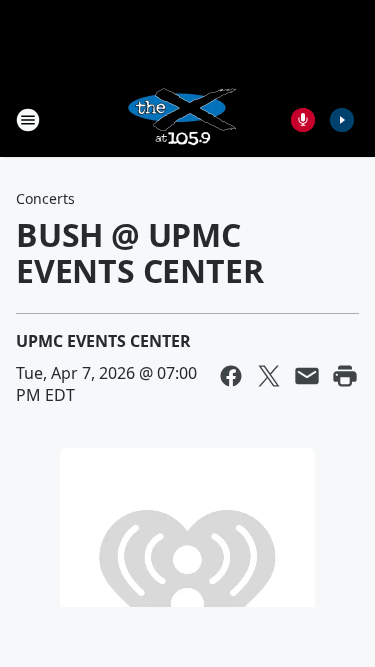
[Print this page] (345, 376)
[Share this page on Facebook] (231, 376)
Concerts (45, 198)
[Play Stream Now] (342, 120)
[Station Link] (181, 119)
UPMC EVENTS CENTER (103, 341)
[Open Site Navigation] (28, 120)
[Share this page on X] (269, 376)
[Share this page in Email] (307, 376)
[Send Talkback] (303, 120)
